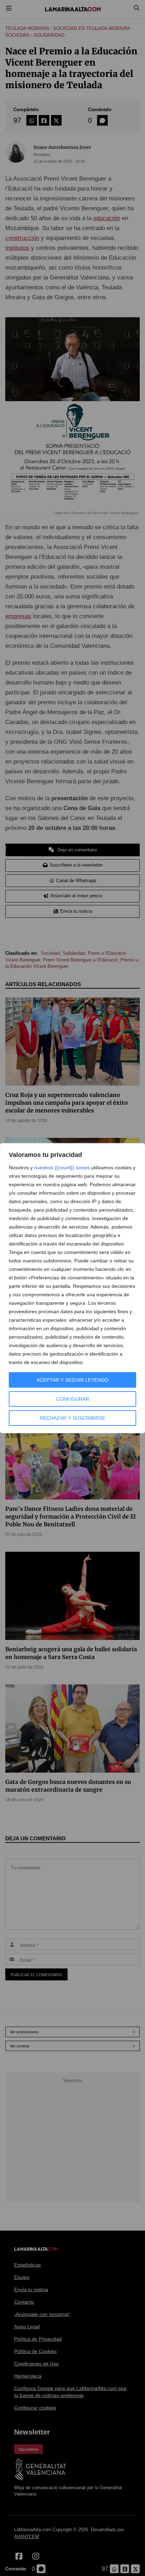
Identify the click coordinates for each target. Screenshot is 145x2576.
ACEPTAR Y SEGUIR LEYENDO (72, 1380)
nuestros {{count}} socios (62, 1168)
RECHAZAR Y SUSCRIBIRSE (72, 1418)
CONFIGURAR (72, 1399)
